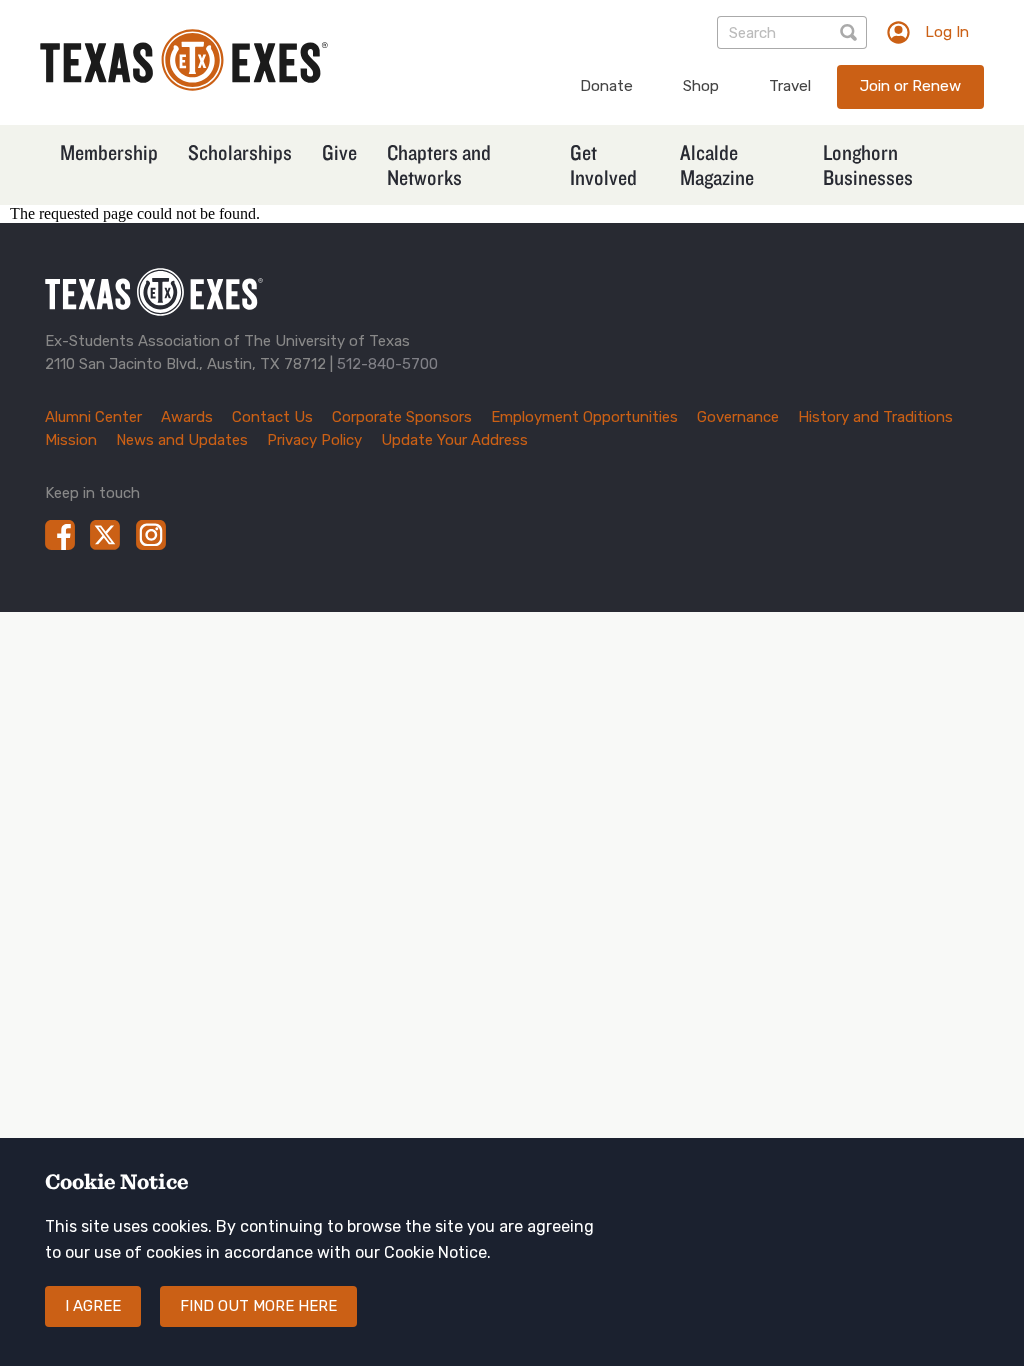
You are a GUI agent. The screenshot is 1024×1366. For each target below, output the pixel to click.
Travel (790, 86)
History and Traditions (875, 417)
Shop (701, 86)
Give (339, 152)
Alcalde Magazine (717, 164)
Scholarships (240, 152)
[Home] (184, 85)
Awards (187, 417)
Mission (71, 440)
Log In (947, 32)
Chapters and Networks (439, 164)
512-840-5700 (387, 364)
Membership (109, 152)
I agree (93, 1306)
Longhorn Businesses (868, 164)
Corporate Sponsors (402, 417)
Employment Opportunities (584, 417)
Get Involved (603, 164)
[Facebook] (60, 535)
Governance (738, 417)
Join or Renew (910, 86)
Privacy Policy (314, 440)
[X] (105, 535)
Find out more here (258, 1306)
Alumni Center (93, 417)
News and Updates (182, 440)
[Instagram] (151, 535)
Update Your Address (454, 440)
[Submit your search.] (850, 32)
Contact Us (272, 417)
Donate (606, 86)
